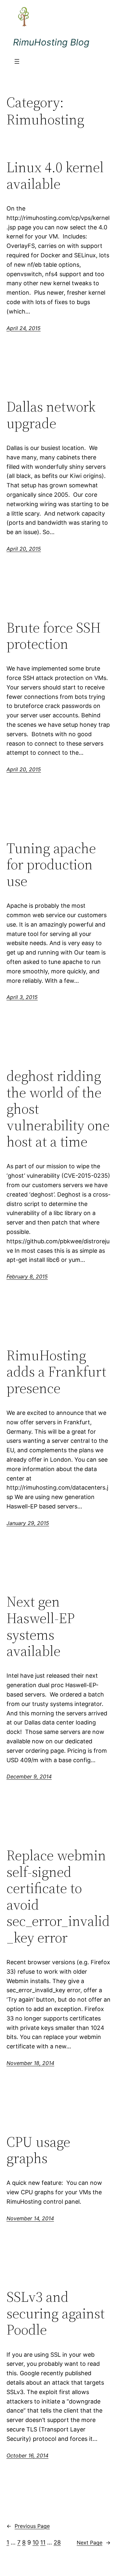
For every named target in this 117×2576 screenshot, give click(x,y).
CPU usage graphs (38, 2150)
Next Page (94, 2543)
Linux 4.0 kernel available (55, 176)
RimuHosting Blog (51, 42)
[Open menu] (17, 61)
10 (36, 2542)
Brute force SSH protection (54, 636)
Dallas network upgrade (51, 415)
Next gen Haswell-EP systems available (41, 1626)
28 (57, 2542)
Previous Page (28, 2526)
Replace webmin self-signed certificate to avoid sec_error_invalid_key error (58, 1897)
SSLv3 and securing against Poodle (56, 2313)
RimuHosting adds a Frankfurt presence (56, 1372)
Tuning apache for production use (51, 865)
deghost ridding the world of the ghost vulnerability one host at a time (58, 1109)
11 (43, 2542)
